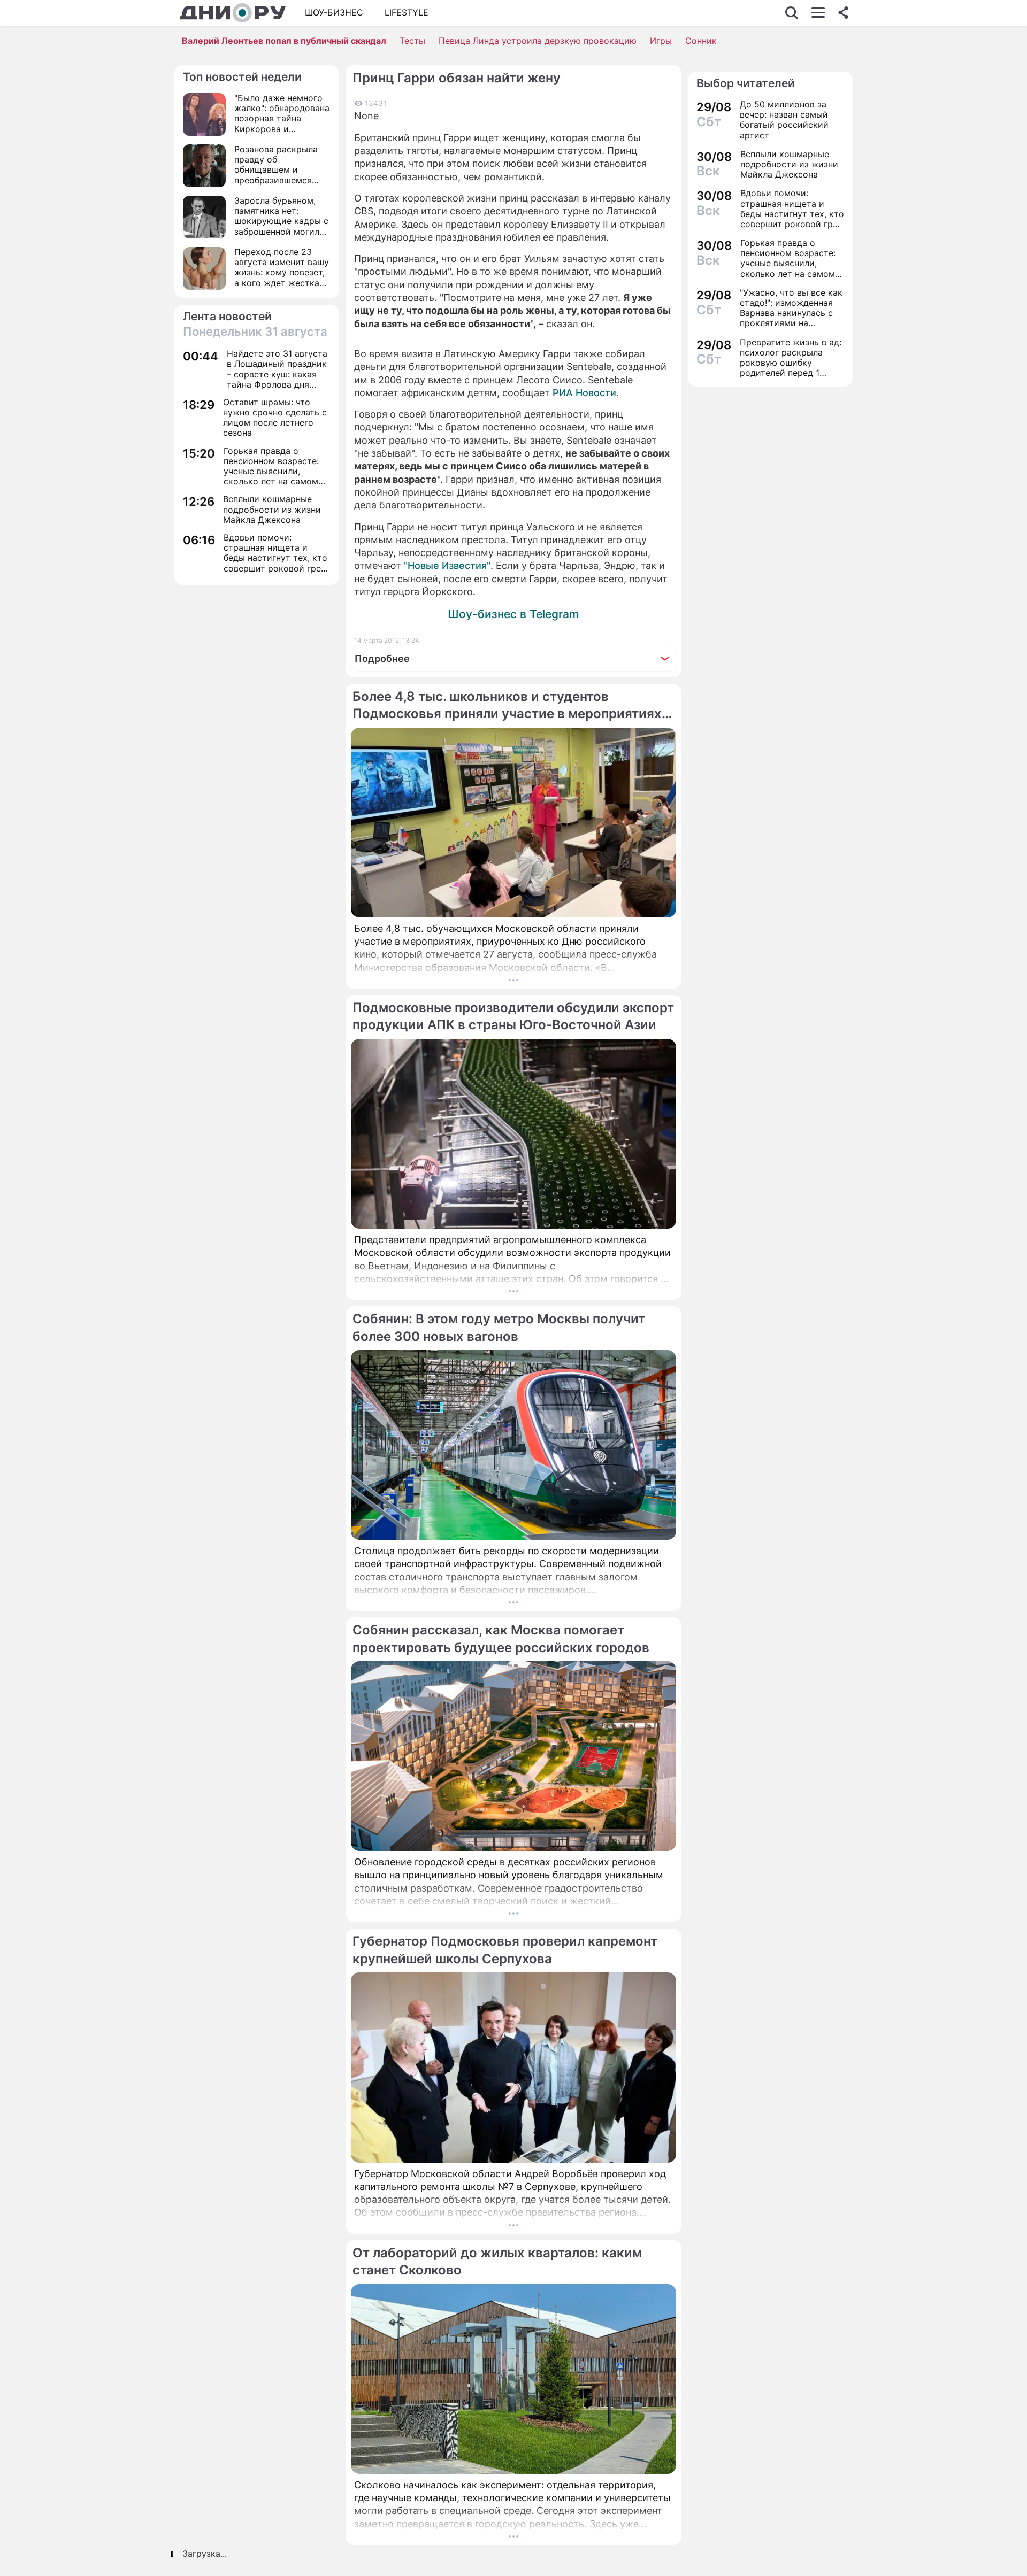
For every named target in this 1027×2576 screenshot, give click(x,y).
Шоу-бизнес (334, 12)
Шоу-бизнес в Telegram (513, 614)
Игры (661, 41)
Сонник (701, 41)
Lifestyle (407, 12)
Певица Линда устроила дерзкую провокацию (538, 41)
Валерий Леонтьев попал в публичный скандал (284, 41)
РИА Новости (584, 393)
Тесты (412, 41)
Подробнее (382, 658)
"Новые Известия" (447, 565)
